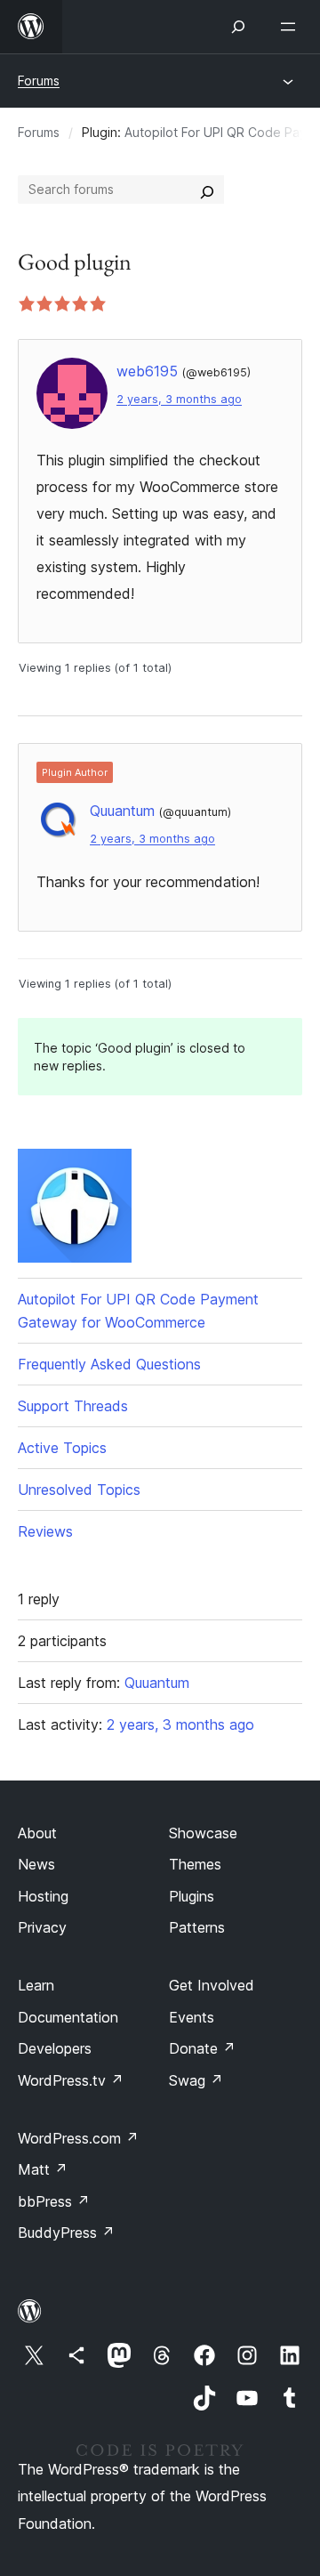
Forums (39, 81)
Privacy (42, 1927)
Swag (196, 2080)
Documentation (68, 2017)
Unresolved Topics (79, 1490)
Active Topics (62, 1448)
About (37, 1833)
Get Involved (212, 1985)
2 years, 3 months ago (179, 399)
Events (192, 2017)
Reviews (45, 1531)
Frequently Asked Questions (109, 1364)
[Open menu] (292, 27)
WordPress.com (78, 2138)
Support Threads (73, 1406)
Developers (55, 2048)
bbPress (54, 2201)
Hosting (43, 1896)
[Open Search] (238, 27)
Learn (36, 1985)
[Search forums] (207, 190)
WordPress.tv (71, 2080)
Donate (202, 2048)
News (36, 1864)
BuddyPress (66, 2233)
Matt (43, 2169)
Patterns (197, 1927)
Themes (195, 1864)
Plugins (192, 1896)
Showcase (203, 1833)
